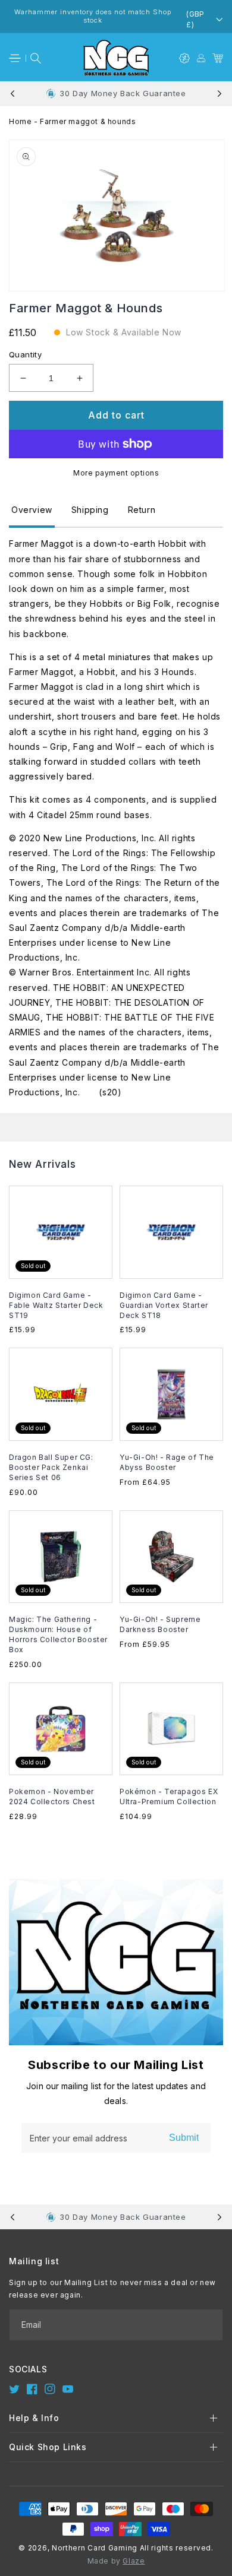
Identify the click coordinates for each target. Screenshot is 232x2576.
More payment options (116, 473)
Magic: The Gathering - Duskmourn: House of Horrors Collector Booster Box (58, 1634)
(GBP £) (195, 20)
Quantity (25, 354)
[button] (15, 58)
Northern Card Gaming (95, 2548)
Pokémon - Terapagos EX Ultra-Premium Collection (169, 1796)
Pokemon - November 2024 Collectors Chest (52, 1796)
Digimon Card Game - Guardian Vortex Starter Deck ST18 (164, 1305)
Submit (184, 2138)
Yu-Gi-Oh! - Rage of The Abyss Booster (167, 1462)
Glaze (134, 2561)
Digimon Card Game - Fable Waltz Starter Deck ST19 (56, 1305)
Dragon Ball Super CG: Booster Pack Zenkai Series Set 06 (51, 1467)
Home (20, 121)
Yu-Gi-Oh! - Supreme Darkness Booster (160, 1624)
